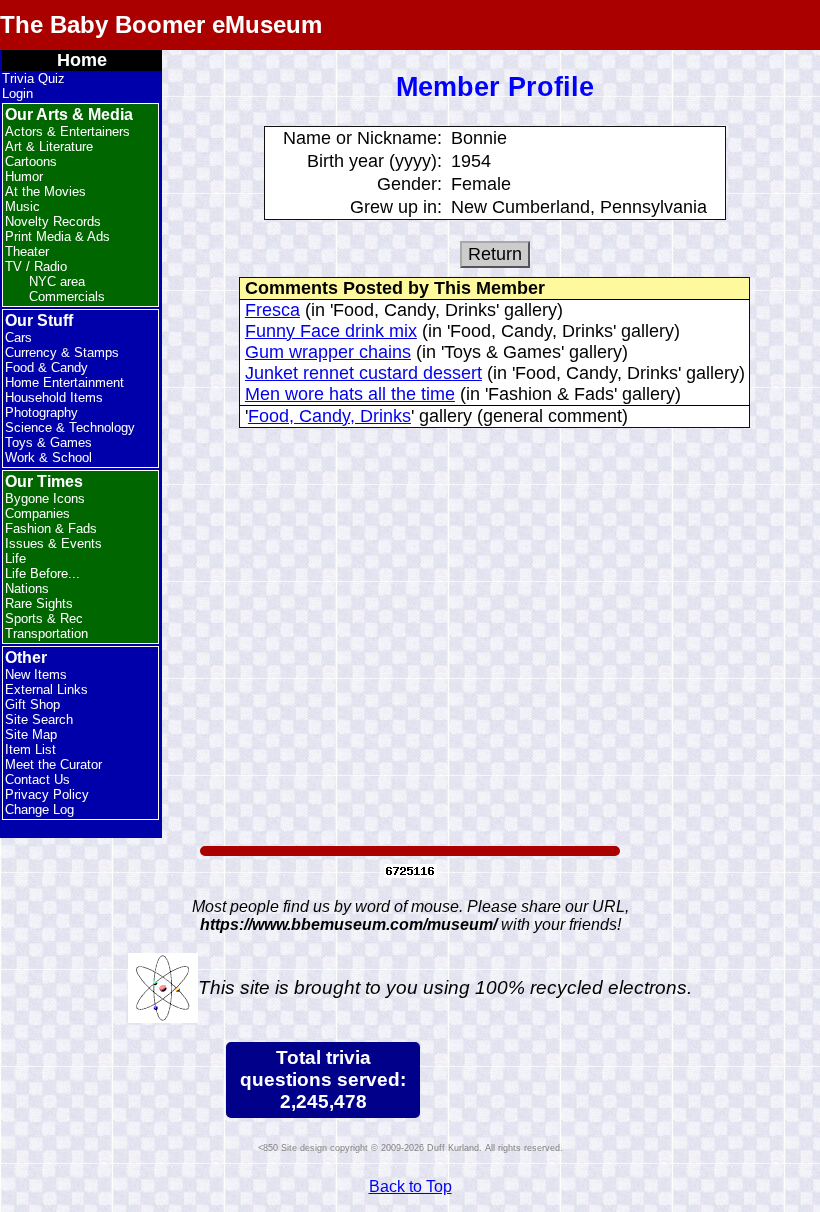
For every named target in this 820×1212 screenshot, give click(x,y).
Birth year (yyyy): (374, 161)
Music (22, 206)
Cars (18, 337)
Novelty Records (53, 221)
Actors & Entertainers (67, 131)
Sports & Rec (44, 618)
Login (17, 93)
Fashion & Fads (51, 528)
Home (82, 60)
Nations (27, 588)
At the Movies (45, 191)
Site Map (31, 734)
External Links (46, 689)
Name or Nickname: (362, 138)
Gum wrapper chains (328, 352)
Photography (41, 412)
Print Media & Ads (57, 236)
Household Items (54, 397)
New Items (36, 674)
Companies (37, 513)
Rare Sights (39, 603)
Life (15, 558)
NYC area (57, 281)
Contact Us (37, 779)
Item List (30, 749)
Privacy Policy (47, 794)
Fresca (272, 310)
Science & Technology (70, 427)
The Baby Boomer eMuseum (161, 24)
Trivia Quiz (33, 78)
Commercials (67, 296)
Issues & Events (53, 543)
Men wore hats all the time (350, 394)
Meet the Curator (53, 764)
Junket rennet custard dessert (363, 373)
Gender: (409, 184)
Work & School (48, 457)
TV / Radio (36, 266)
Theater (27, 251)
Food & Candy (46, 367)
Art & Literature (49, 146)
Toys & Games (48, 442)
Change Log (39, 809)
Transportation (46, 633)
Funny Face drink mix (331, 331)
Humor (24, 176)
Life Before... (42, 573)
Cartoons (31, 161)
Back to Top (410, 1186)
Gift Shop (32, 704)
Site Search (39, 719)
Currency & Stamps (62, 352)
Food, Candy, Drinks (329, 416)
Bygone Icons (45, 498)
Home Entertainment (64, 382)
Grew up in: (396, 207)
